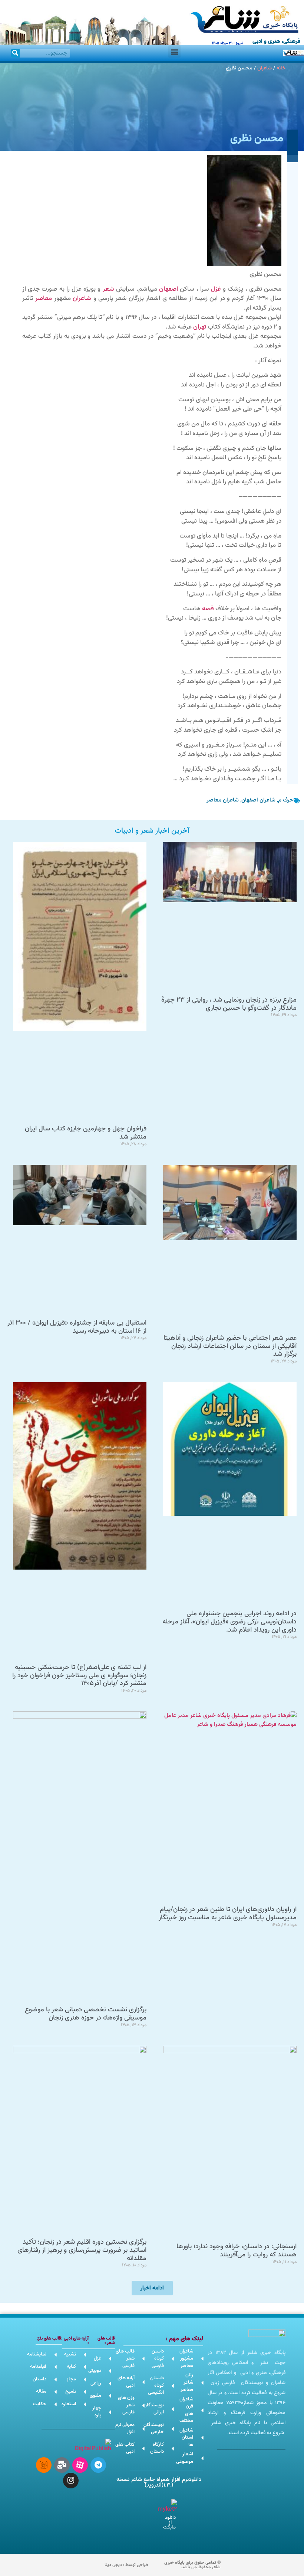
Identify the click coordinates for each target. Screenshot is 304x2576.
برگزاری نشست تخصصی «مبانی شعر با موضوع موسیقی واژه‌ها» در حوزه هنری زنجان (86, 2014)
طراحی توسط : (126, 2565)
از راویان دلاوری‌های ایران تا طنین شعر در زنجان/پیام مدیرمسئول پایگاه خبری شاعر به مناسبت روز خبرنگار (228, 1914)
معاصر (44, 298)
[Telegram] (98, 2465)
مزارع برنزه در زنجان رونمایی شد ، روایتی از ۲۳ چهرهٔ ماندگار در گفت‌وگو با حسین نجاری (229, 1004)
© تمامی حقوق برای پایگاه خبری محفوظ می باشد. (192, 2565)
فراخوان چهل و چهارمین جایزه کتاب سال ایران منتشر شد (86, 1133)
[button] (174, 51)
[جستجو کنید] (15, 53)
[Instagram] (71, 2481)
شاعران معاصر (223, 800)
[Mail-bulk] (62, 2465)
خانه (281, 68)
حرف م (286, 800)
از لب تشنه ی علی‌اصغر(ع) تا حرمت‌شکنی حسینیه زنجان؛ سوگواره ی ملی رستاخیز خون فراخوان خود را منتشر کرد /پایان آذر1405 (79, 1676)
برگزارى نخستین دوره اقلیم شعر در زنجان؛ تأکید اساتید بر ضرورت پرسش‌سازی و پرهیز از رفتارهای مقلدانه (82, 2250)
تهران (200, 327)
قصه (208, 609)
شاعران (265, 68)
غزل (216, 289)
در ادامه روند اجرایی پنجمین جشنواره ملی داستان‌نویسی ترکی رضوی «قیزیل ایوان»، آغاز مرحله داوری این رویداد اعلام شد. (229, 1622)
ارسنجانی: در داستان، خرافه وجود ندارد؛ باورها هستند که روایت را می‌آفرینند (237, 2251)
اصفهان (168, 289)
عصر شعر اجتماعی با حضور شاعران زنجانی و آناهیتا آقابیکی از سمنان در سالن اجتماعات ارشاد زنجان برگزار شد (230, 1346)
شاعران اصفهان (258, 800)
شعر (108, 289)
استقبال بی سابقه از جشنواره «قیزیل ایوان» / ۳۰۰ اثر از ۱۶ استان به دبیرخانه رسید (77, 1327)
